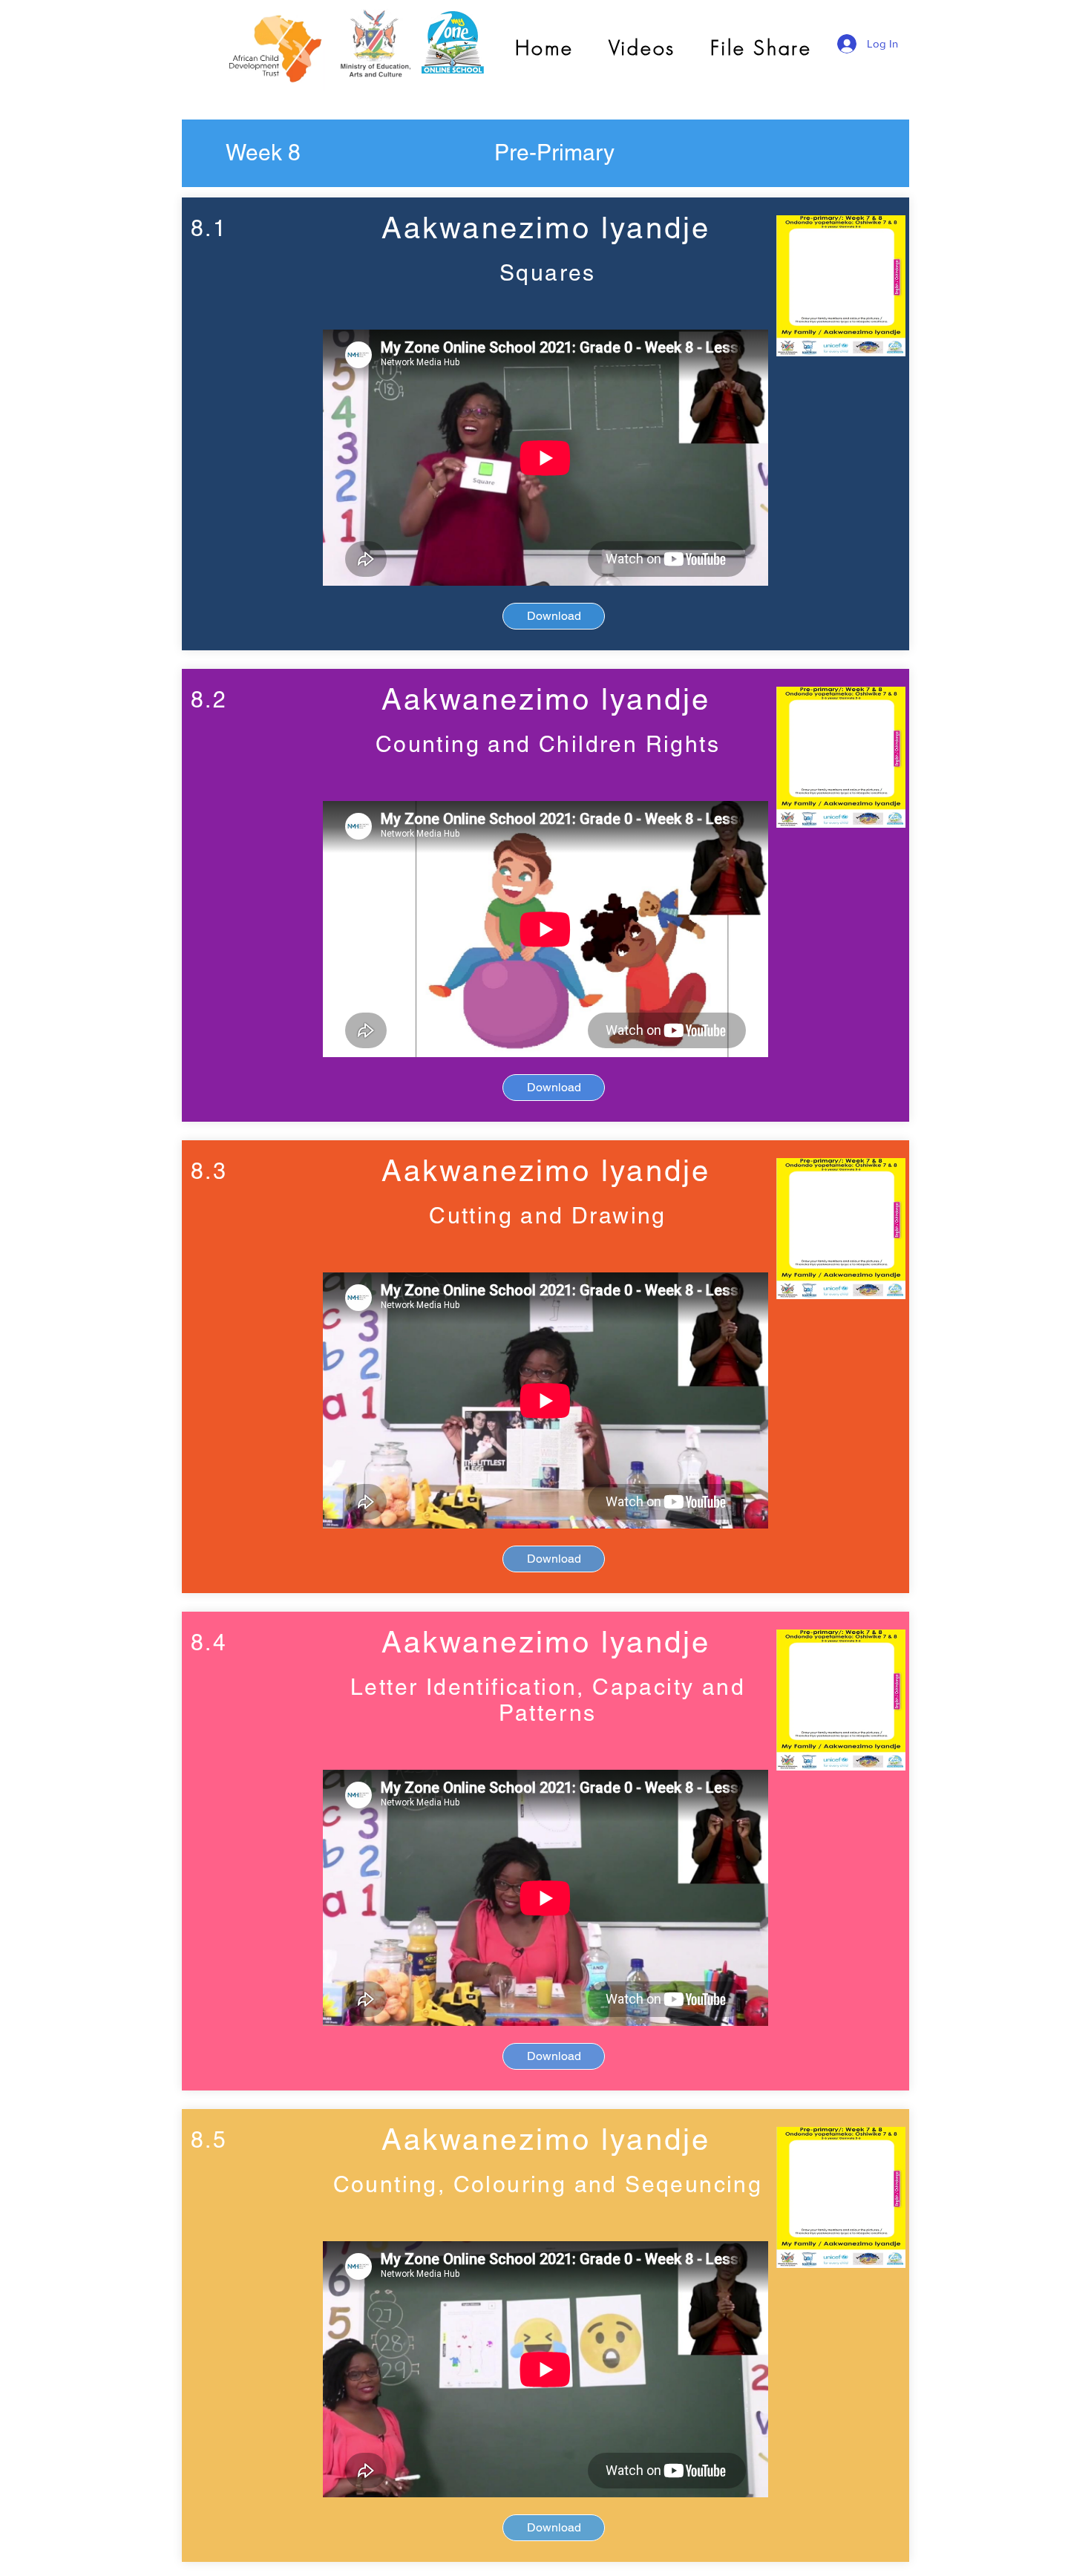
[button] (263, 153)
